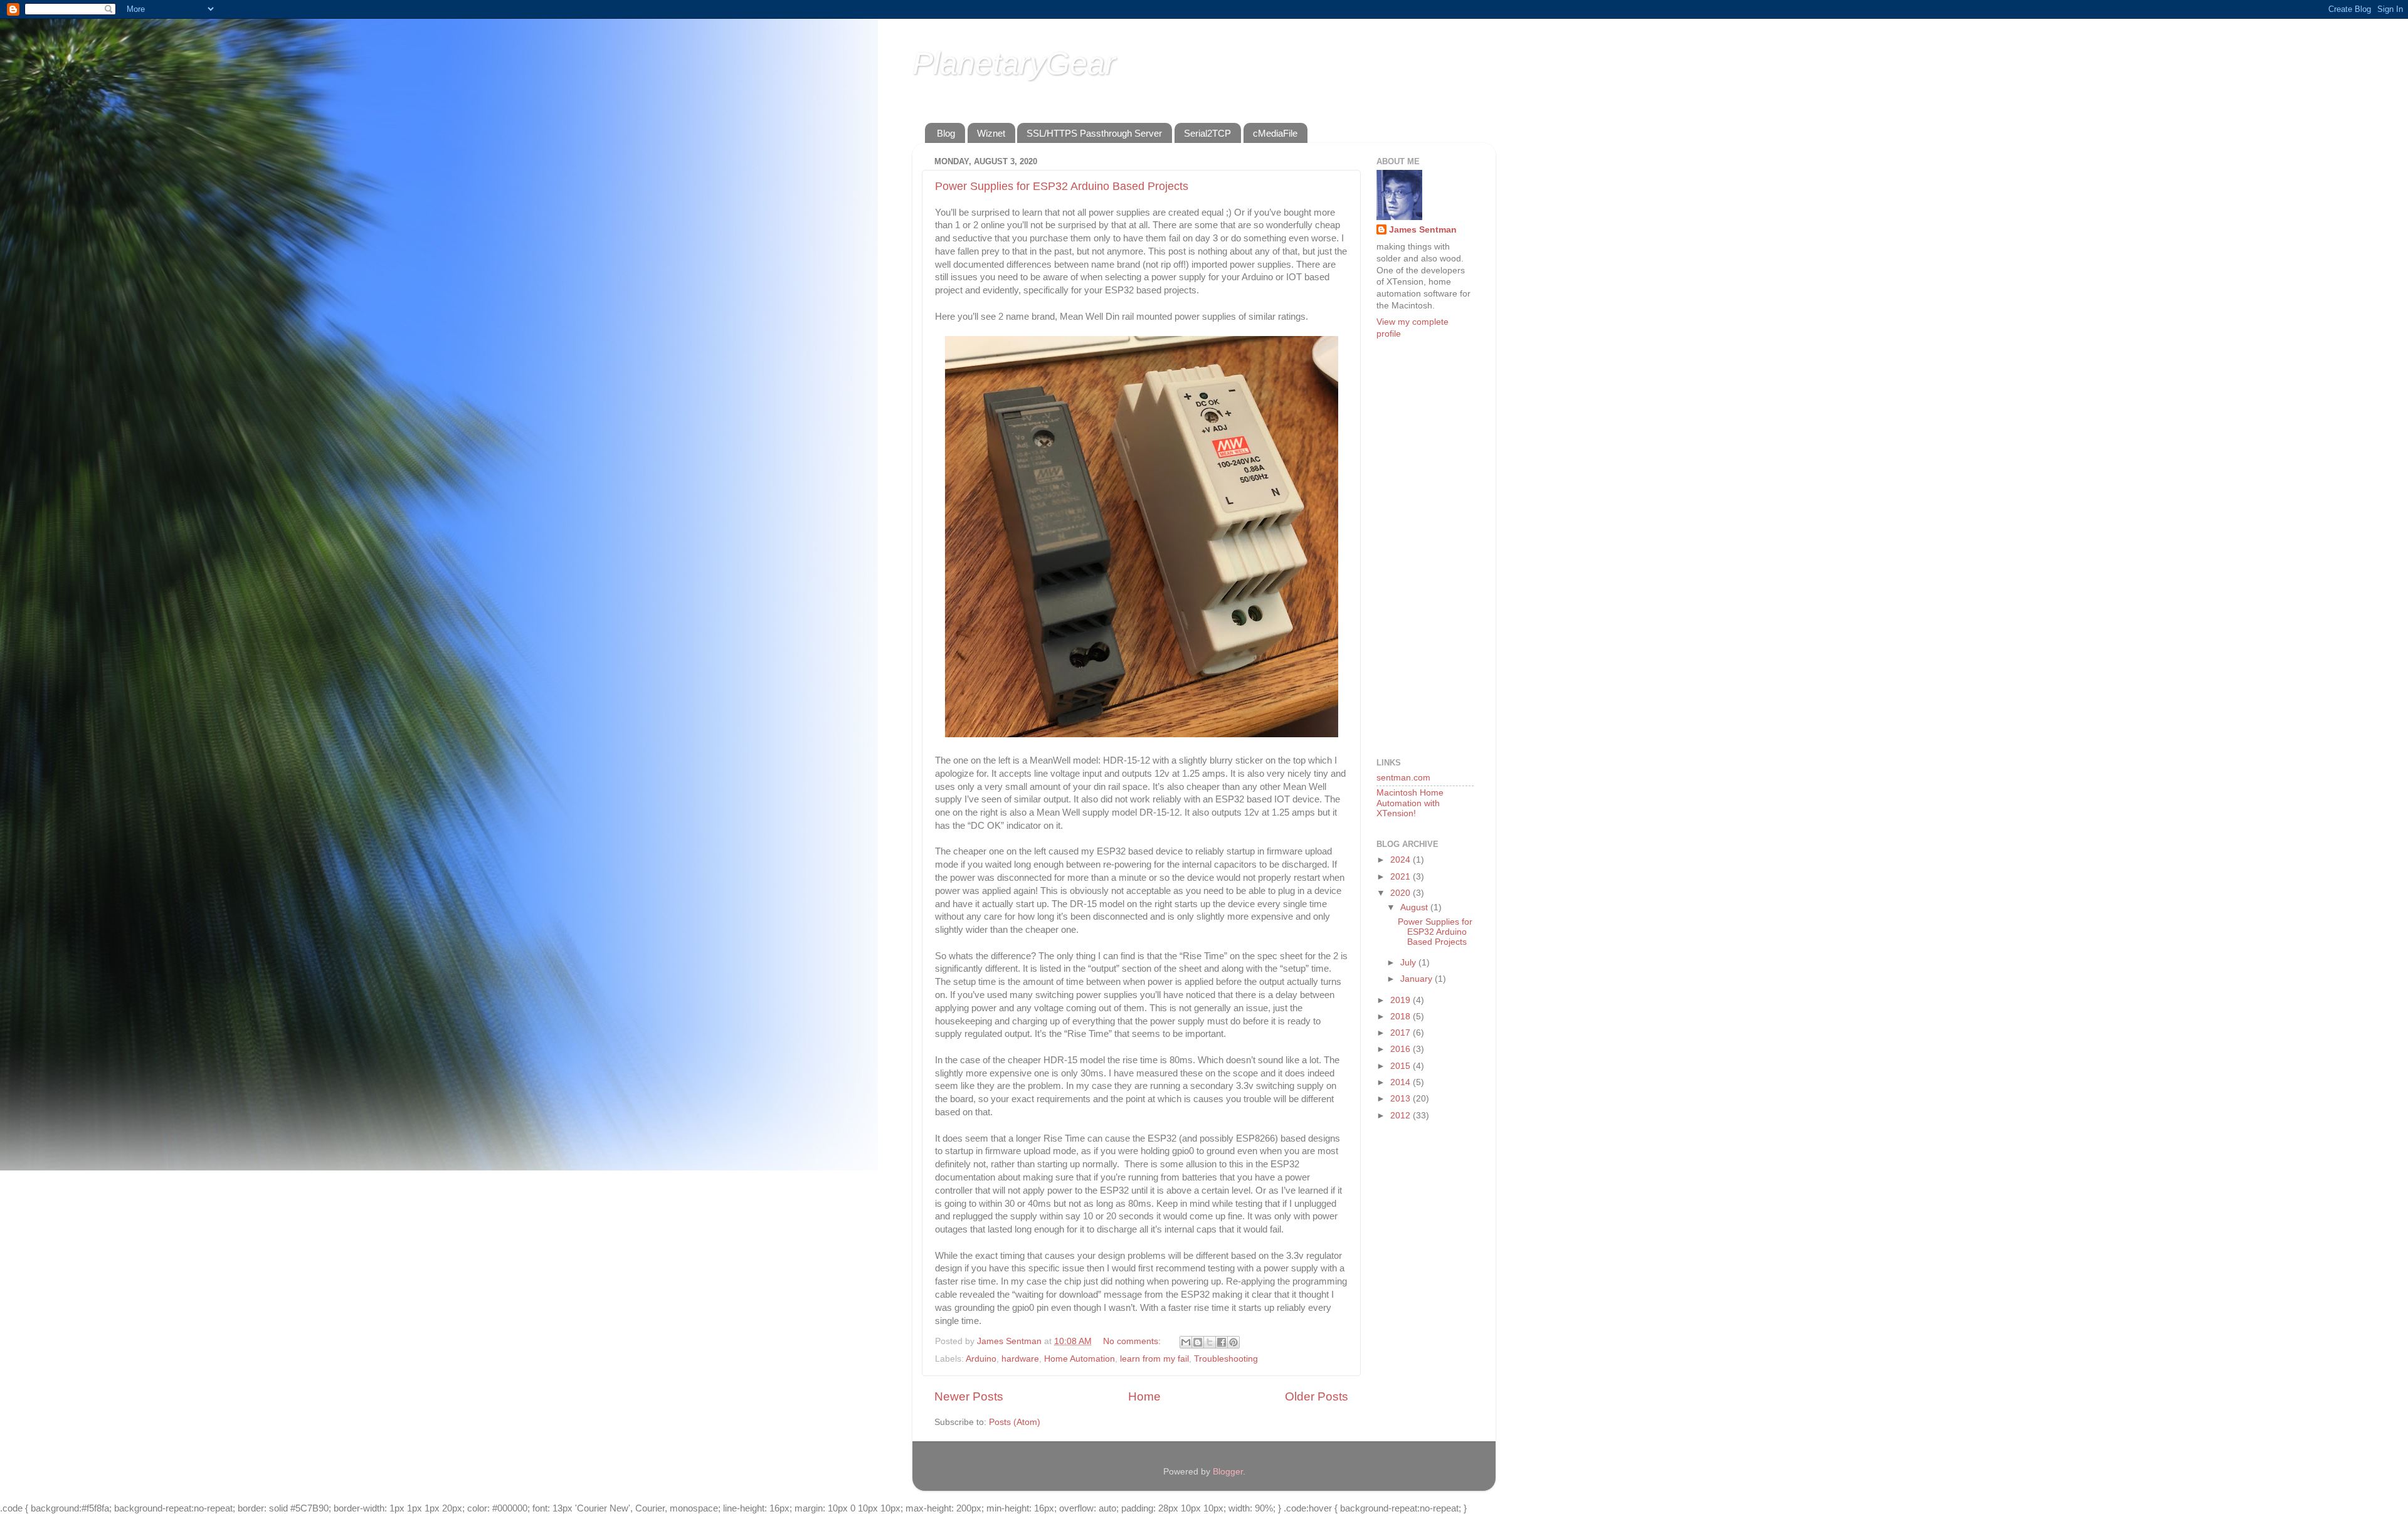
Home (1144, 1396)
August (1415, 907)
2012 (1402, 1116)
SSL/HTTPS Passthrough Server (1094, 133)
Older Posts (1317, 1396)
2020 (1402, 893)
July (1409, 963)
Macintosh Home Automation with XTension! (1410, 803)
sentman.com (1403, 778)
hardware (1020, 1359)
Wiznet (991, 133)
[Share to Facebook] (1222, 1342)
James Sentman (1423, 230)
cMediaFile (1275, 133)
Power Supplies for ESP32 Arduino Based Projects (1062, 186)
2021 (1402, 877)
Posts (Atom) (1015, 1422)
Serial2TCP (1207, 133)
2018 (1402, 1017)
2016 (1402, 1049)
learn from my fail (1154, 1359)
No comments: (1133, 1341)
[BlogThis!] (1198, 1342)
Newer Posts (969, 1396)
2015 (1402, 1066)
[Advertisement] (1427, 547)
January (1418, 979)
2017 (1402, 1033)
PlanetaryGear (1014, 63)
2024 (1402, 860)
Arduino (981, 1359)
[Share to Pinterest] (1233, 1342)
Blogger (1228, 1472)
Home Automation (1080, 1359)
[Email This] (1186, 1342)
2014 (1402, 1082)
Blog (946, 133)
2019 (1402, 1000)
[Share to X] (1210, 1342)
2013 (1402, 1099)
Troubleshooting (1226, 1359)
